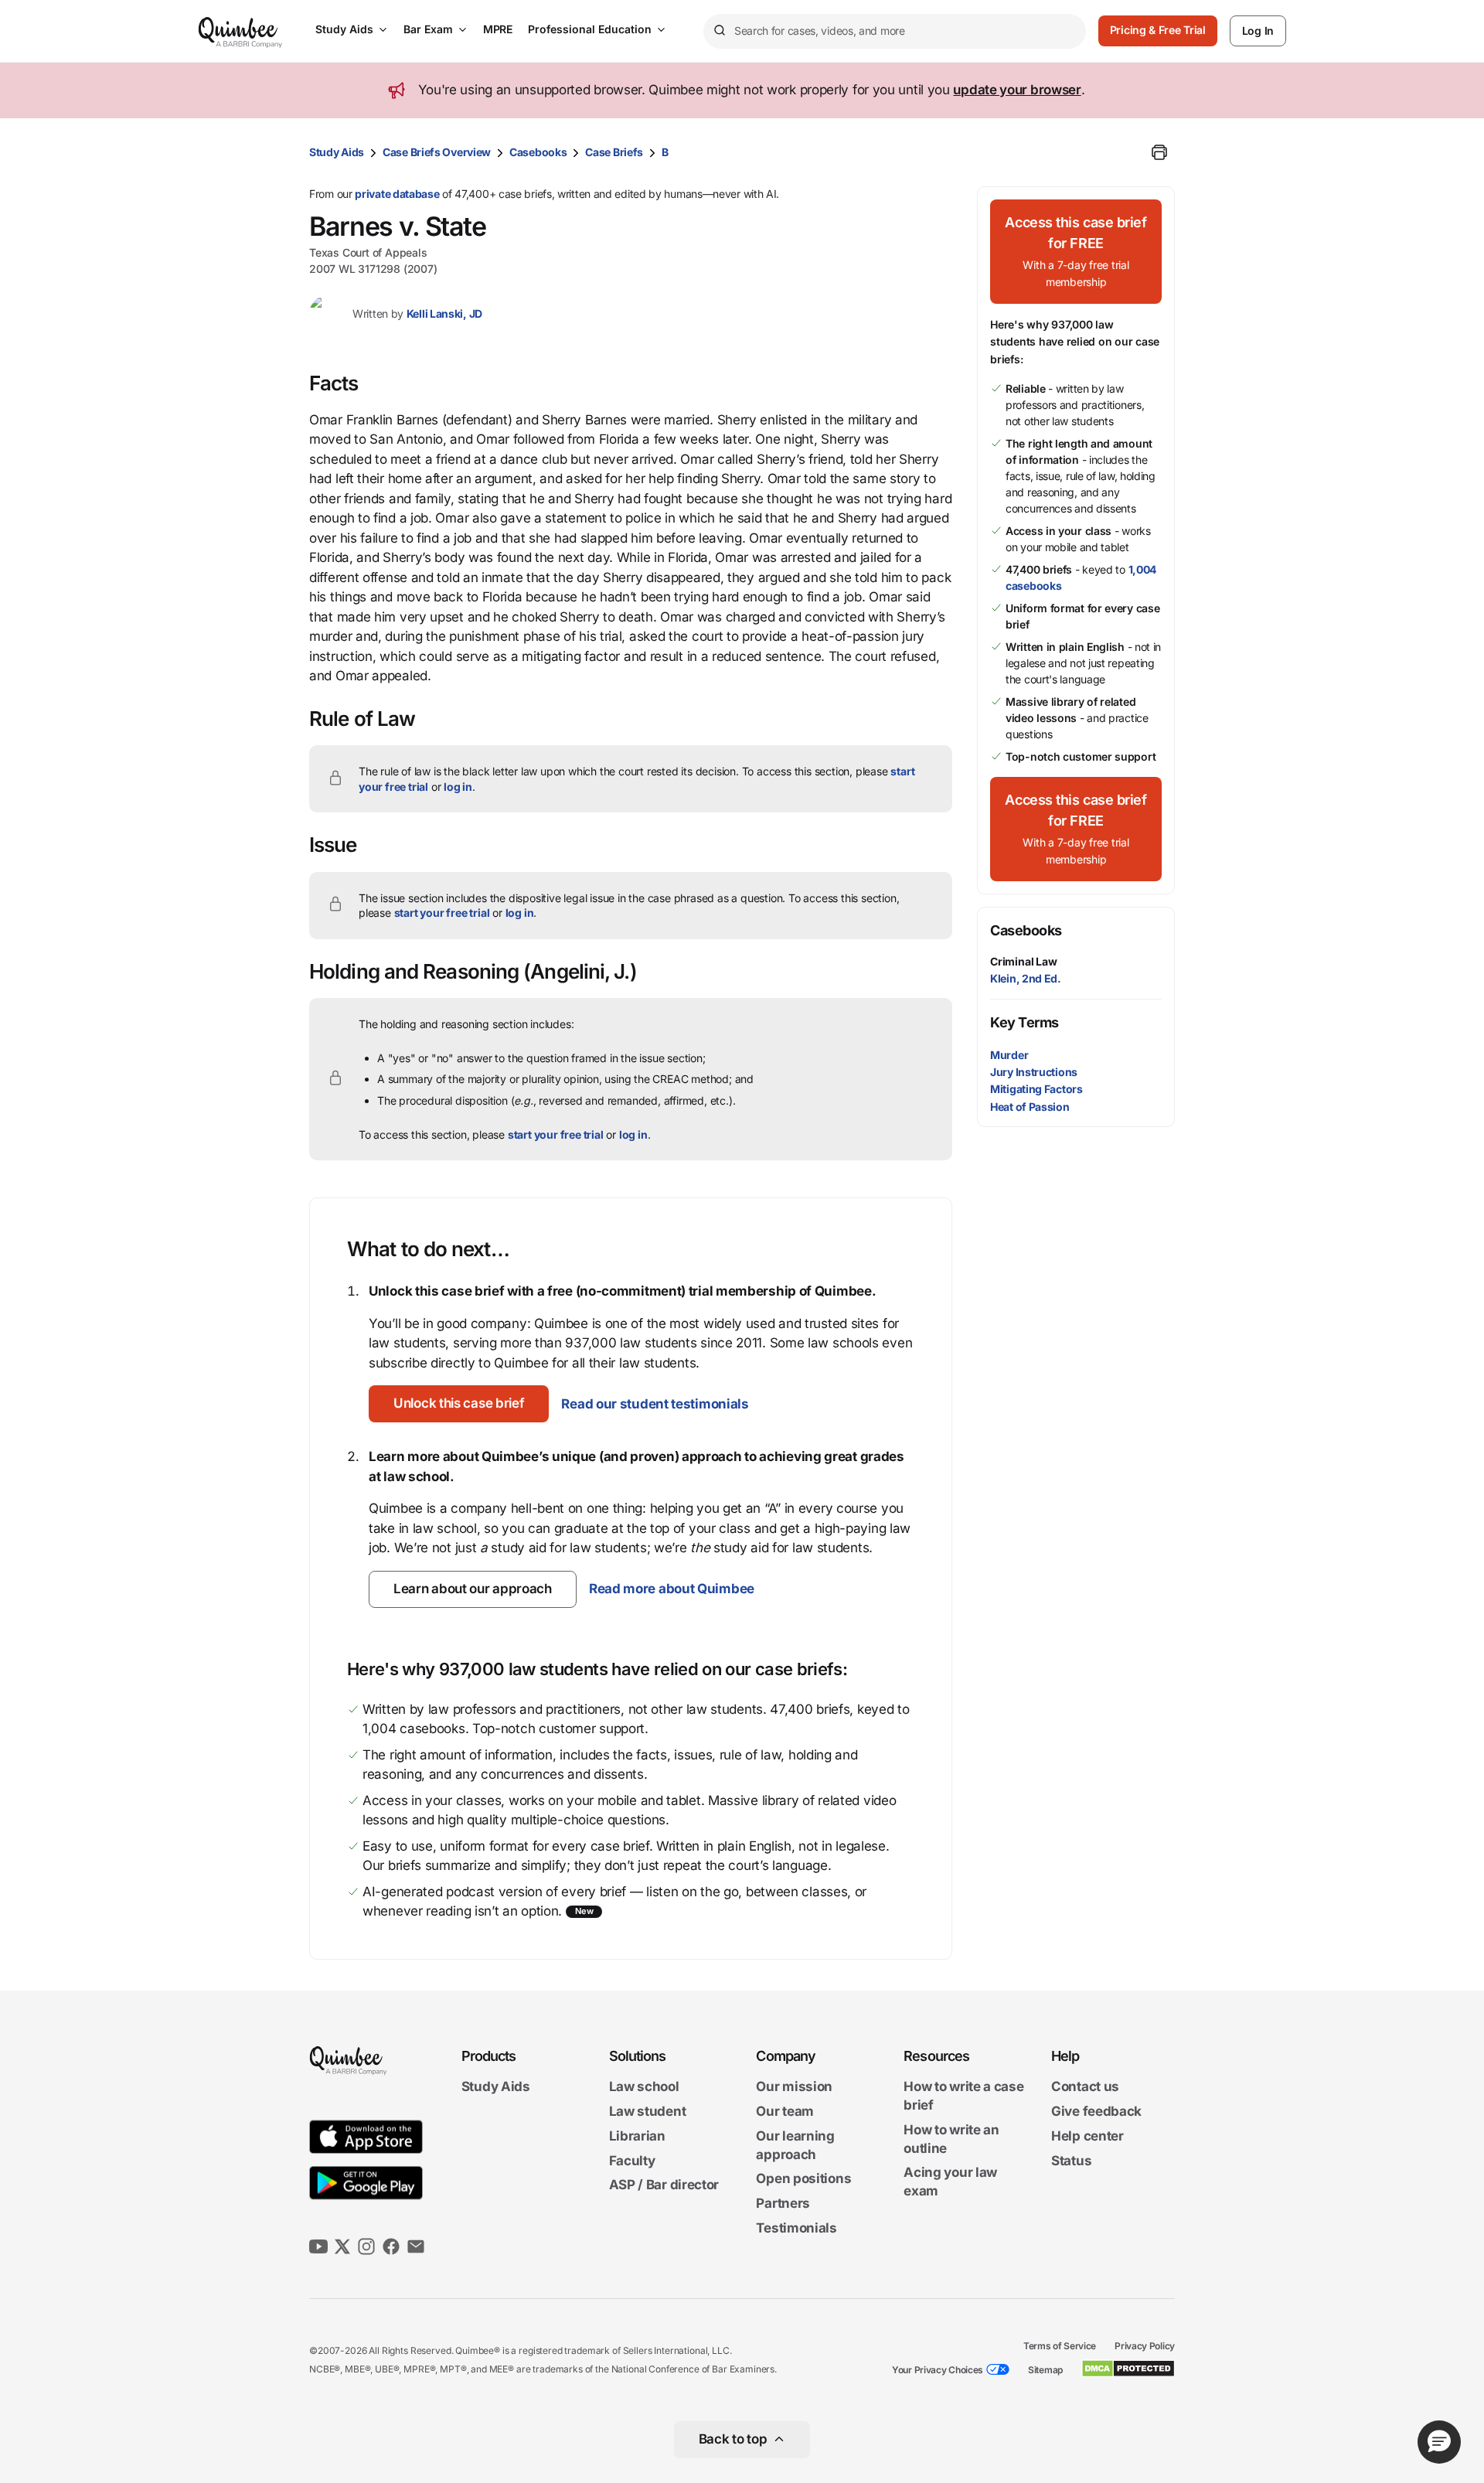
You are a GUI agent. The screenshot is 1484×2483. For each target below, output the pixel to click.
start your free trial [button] (442, 913)
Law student (648, 2111)
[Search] (719, 31)
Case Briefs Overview (437, 152)
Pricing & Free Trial (1158, 30)
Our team (785, 2111)
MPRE (498, 29)
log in (458, 787)
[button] (459, 1404)
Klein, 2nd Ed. (1026, 978)
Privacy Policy (1145, 2346)
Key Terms (1025, 1022)
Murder (1009, 1055)
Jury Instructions (1034, 1072)
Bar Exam (428, 29)
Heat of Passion (1030, 1107)
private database (397, 194)
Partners (783, 2203)
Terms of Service (1060, 2346)
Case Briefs (614, 152)
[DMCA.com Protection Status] (1128, 2369)
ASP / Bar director (664, 2185)
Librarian (637, 2136)
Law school (644, 2087)
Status (1071, 2161)
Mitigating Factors (1036, 1089)
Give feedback (1096, 2111)
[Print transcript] (1159, 152)
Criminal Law (1024, 961)
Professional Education (590, 29)
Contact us (1085, 2087)
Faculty (632, 2161)
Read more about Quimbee (672, 1589)
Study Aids (344, 29)
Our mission (794, 2087)
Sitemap (1045, 2370)
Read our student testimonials (655, 1404)
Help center (1087, 2136)
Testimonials (796, 2228)
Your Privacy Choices (938, 2370)
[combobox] (895, 31)
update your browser (1017, 90)
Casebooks (538, 152)
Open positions (803, 2179)
